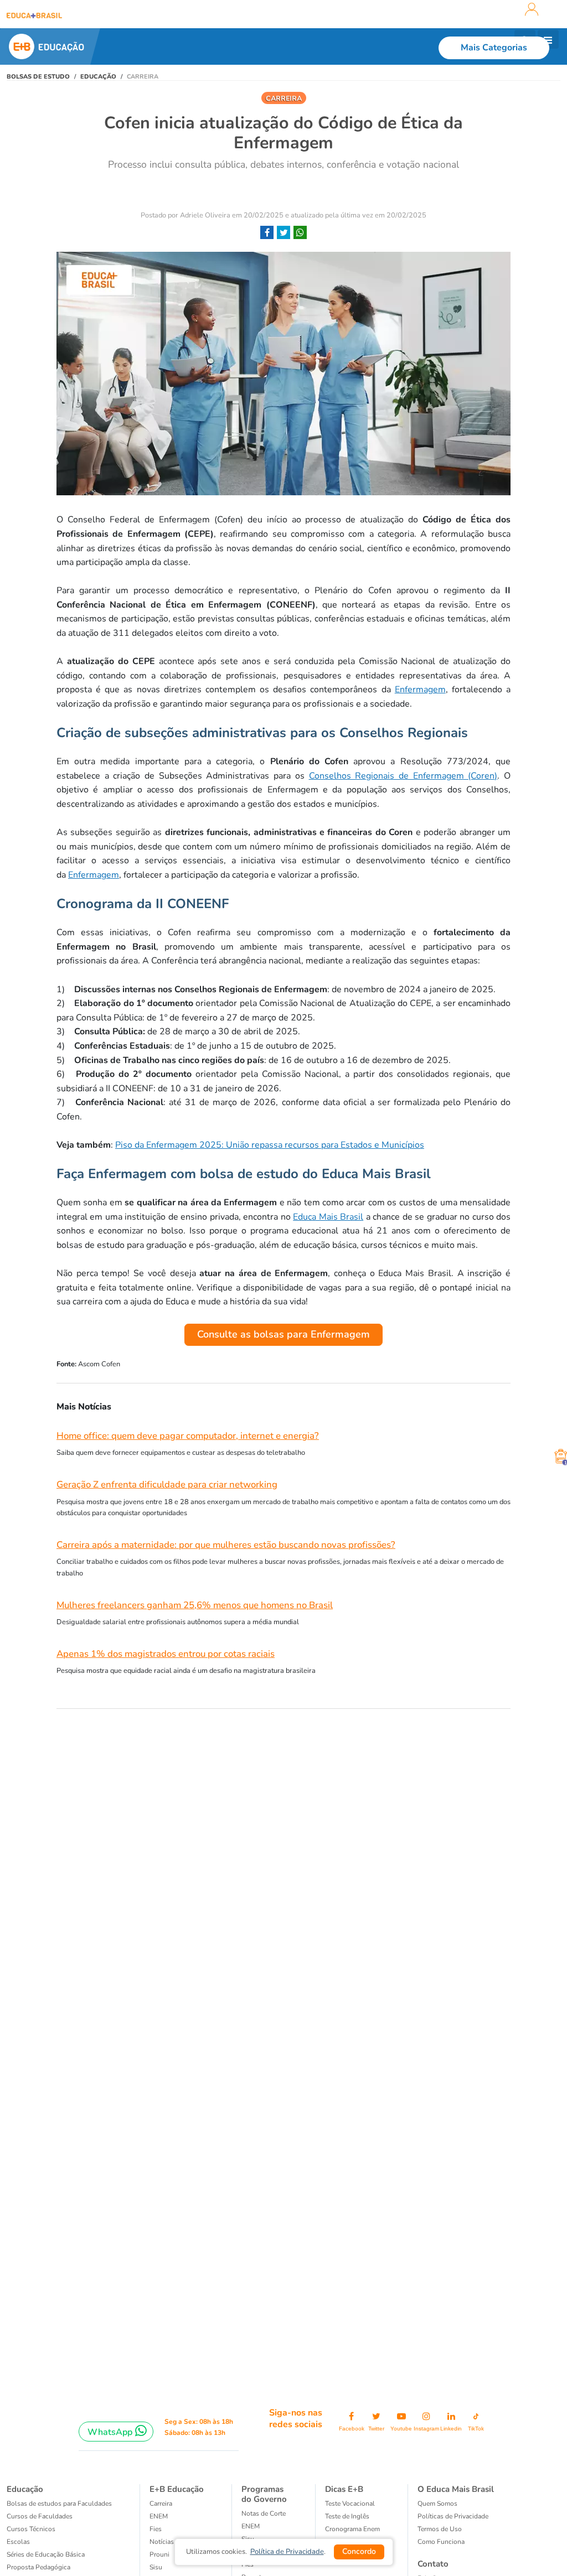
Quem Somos (437, 2504)
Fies (156, 2529)
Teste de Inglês (347, 2516)
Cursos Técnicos (31, 2529)
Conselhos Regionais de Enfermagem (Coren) (403, 776)
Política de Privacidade (287, 2552)
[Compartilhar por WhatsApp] (300, 233)
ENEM (159, 2516)
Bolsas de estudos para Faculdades (59, 2504)
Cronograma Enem (352, 2529)
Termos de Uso (440, 2529)
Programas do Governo (264, 2494)
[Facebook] (267, 233)
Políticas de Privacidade (453, 2516)
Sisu (156, 2567)
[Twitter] (283, 233)
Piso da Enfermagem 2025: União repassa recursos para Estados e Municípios (270, 1145)
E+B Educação (177, 2489)
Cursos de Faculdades (40, 2516)
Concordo (359, 2551)
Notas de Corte (264, 2513)
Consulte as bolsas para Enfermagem (283, 1334)
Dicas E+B (344, 2489)
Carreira (161, 2504)
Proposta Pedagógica (38, 2567)
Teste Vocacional (350, 2504)
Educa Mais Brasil (328, 1217)
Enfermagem (420, 690)
